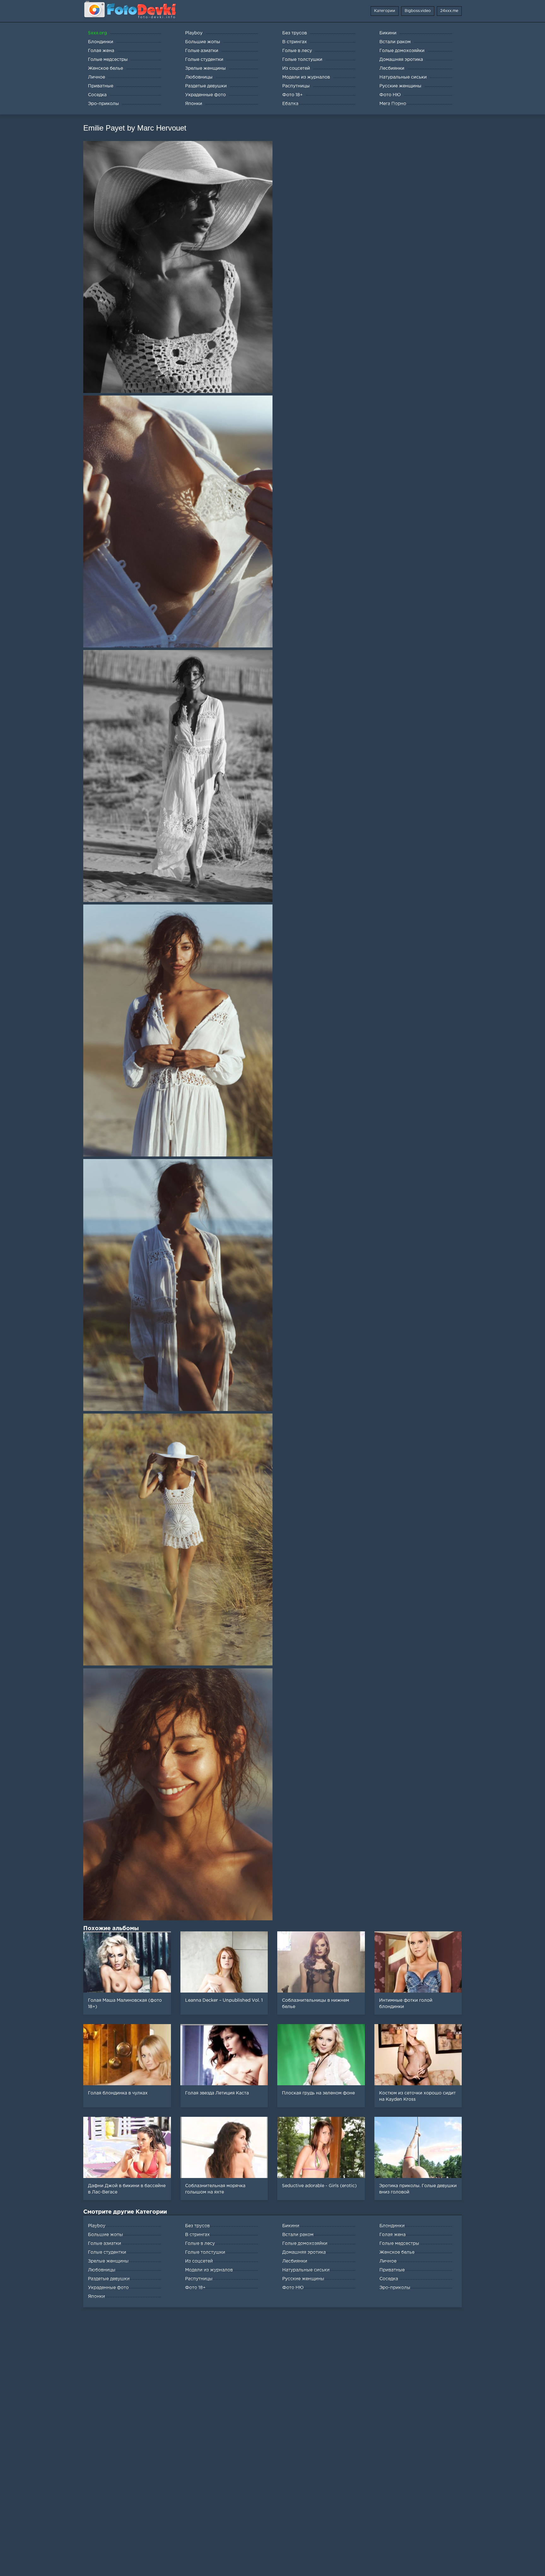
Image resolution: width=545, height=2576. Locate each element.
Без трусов (197, 2226)
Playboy (97, 2226)
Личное (388, 2261)
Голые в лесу (200, 2244)
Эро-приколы (395, 2288)
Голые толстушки (205, 2252)
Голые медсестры (399, 2244)
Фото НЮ (293, 2288)
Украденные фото (108, 2288)
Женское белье (397, 2252)
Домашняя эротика (304, 2252)
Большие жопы (105, 2235)
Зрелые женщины (108, 2261)
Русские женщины (303, 2279)
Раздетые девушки (109, 2279)
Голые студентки (107, 2252)
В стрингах (197, 2235)
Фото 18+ (195, 2288)
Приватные (392, 2270)
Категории (385, 11)
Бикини (291, 2226)
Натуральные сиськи (306, 2270)
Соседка (389, 2279)
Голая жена (393, 2235)
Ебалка (290, 104)
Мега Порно (393, 104)
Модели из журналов (209, 2270)
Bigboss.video (418, 11)
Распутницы (199, 2279)
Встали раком (298, 2235)
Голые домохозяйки (305, 2244)
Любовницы (102, 2270)
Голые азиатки (105, 2244)
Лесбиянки (295, 2261)
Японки (97, 2297)
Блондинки (392, 2226)
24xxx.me (449, 11)
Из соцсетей (199, 2261)
